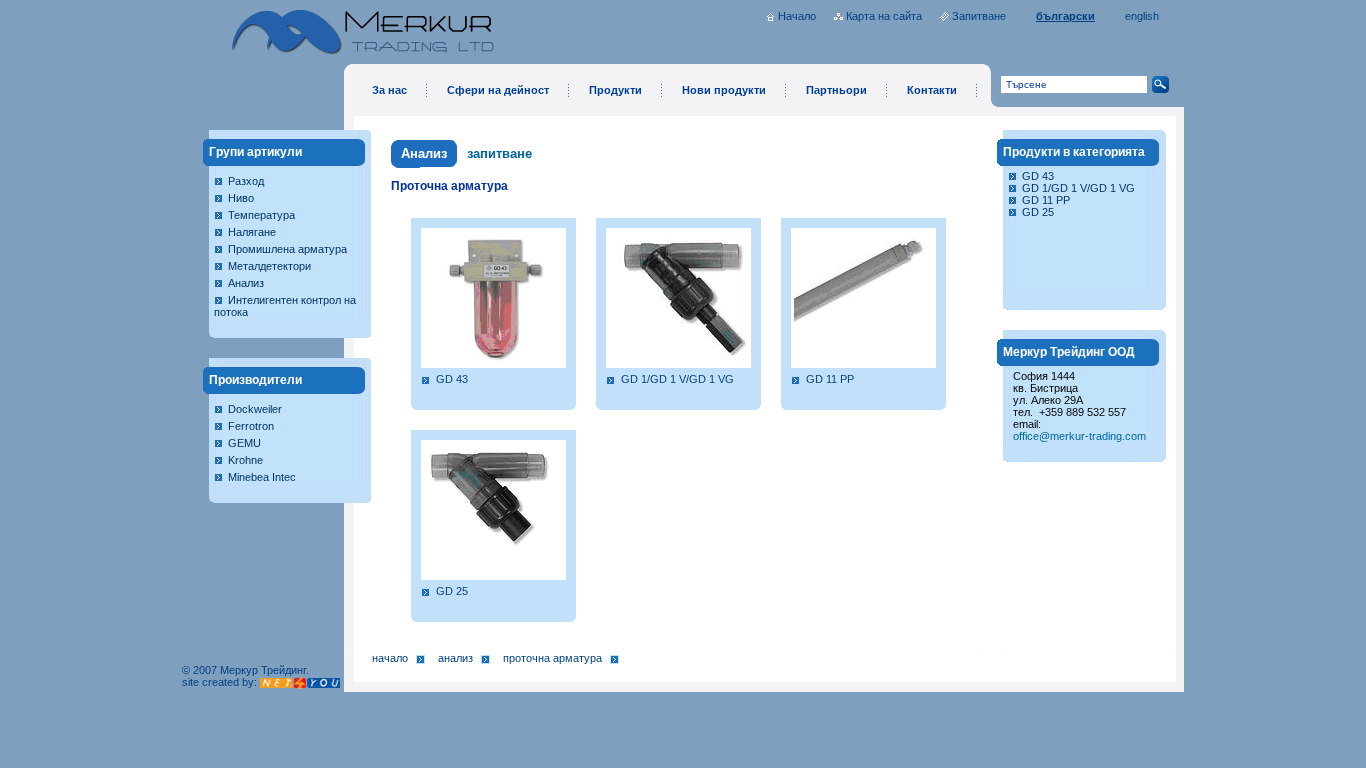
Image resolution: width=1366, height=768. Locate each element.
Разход (246, 181)
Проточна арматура (552, 658)
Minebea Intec (262, 477)
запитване (499, 153)
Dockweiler (255, 409)
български (1065, 16)
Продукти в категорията (1074, 152)
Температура (261, 215)
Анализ (246, 283)
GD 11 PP (830, 379)
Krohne (245, 460)
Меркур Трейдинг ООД (1069, 352)
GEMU (244, 443)
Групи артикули (255, 152)
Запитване (979, 16)
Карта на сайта (884, 16)
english (1142, 16)
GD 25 (452, 591)
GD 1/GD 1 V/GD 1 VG (677, 379)
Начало (797, 16)
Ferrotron (251, 426)
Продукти (615, 90)
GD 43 (452, 379)
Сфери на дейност (498, 90)
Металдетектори (269, 266)
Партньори (836, 90)
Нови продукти (724, 90)
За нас (389, 90)
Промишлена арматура (287, 249)
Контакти (932, 90)
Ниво (241, 198)
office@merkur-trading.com (1079, 436)
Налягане (252, 232)
